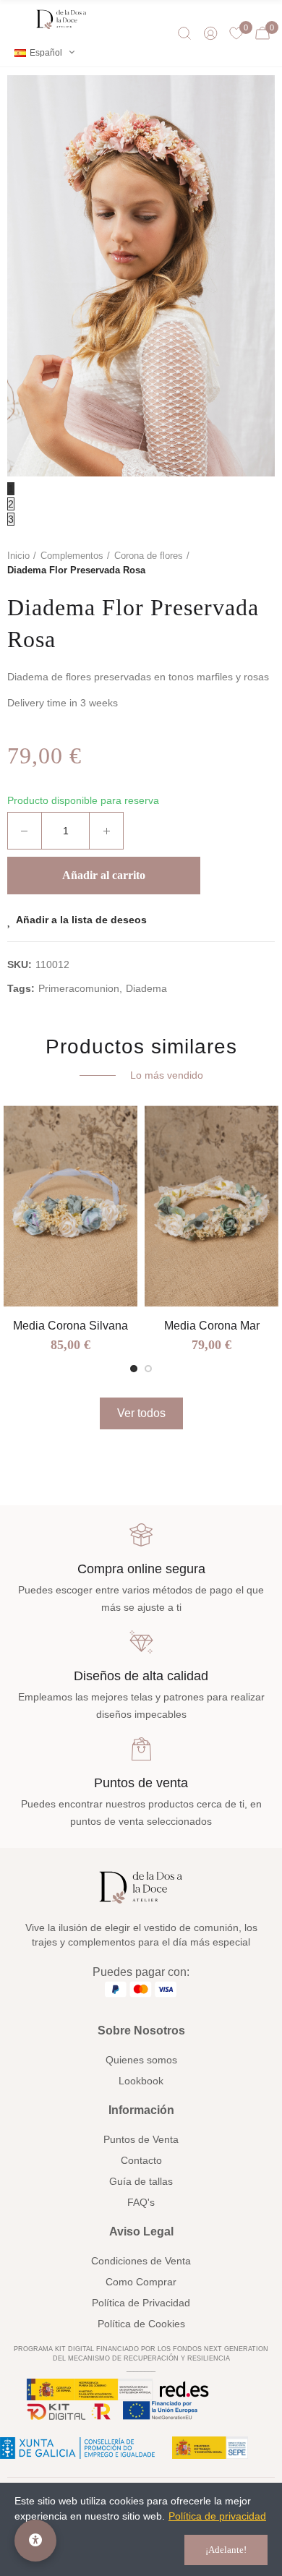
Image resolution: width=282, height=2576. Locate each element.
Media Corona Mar (212, 1326)
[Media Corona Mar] (211, 1206)
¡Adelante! (226, 2550)
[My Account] (210, 33)
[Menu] (18, 20)
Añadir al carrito (104, 875)
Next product (264, 563)
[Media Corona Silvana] (70, 1206)
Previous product (228, 563)
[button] (134, 1369)
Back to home (246, 563)
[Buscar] (184, 33)
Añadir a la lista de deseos (81, 920)
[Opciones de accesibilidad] (35, 2541)
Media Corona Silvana (70, 1326)
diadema (146, 988)
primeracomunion (79, 988)
